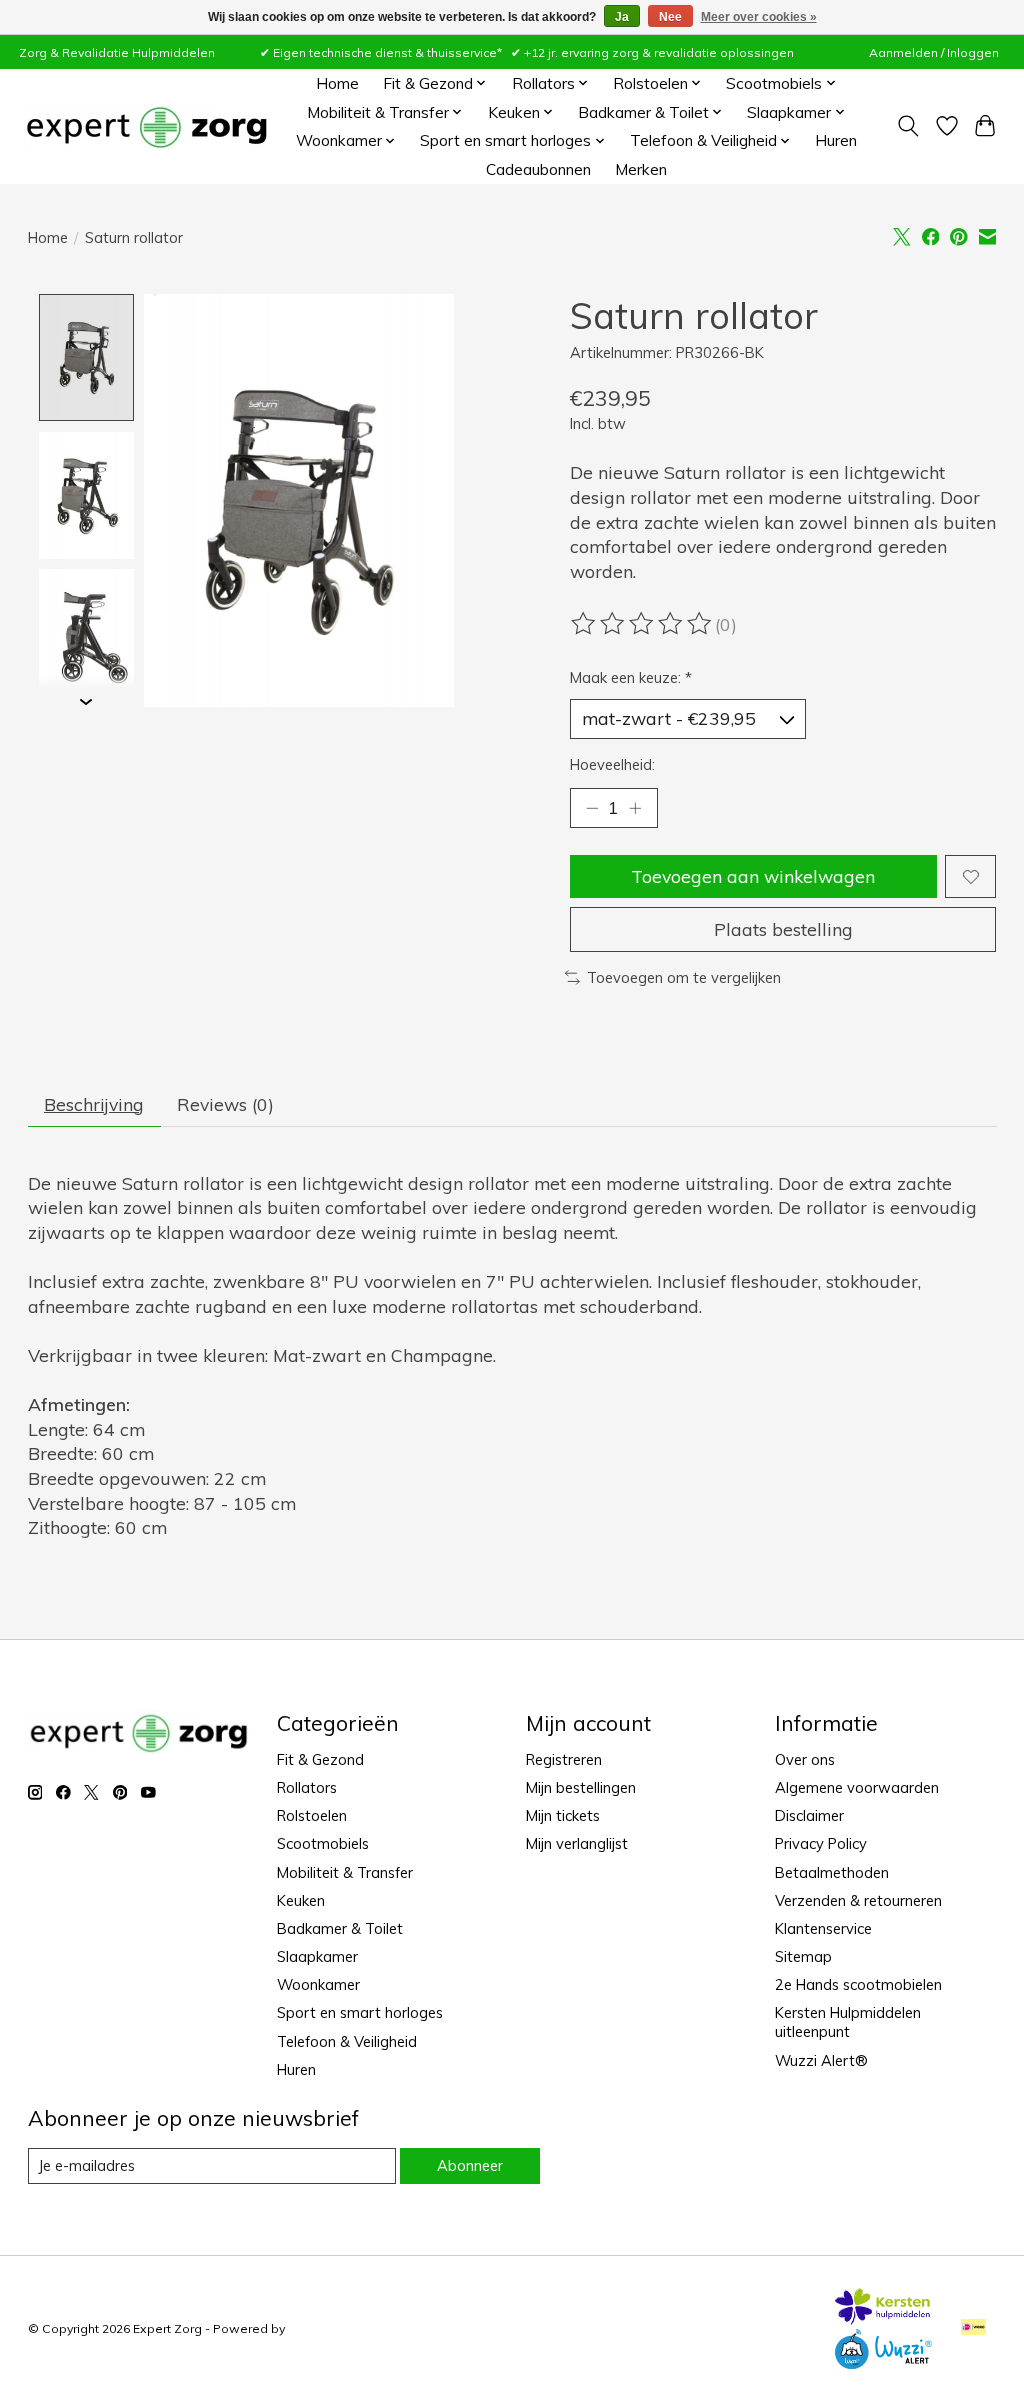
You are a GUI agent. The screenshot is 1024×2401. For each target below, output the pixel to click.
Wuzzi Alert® (821, 2060)
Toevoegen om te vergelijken (684, 977)
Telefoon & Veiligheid (347, 2041)
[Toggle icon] (907, 126)
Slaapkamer (317, 1956)
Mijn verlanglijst (577, 1843)
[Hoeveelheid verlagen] (592, 808)
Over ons (805, 1759)
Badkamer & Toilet (340, 1928)
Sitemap (803, 1956)
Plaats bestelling (783, 929)
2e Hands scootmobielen (858, 1984)
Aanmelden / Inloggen (934, 52)
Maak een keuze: (631, 677)
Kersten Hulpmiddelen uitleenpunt (848, 2022)
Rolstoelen (312, 1815)
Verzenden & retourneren (858, 1900)
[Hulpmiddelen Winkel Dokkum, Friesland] (146, 126)
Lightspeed (322, 2328)
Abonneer (470, 2165)
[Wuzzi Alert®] (883, 2362)
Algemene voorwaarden (857, 1787)
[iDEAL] (973, 2328)
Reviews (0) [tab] (225, 1104)
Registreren (564, 1759)
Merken (641, 169)
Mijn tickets (563, 1815)
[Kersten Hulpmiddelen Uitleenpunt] (883, 2318)
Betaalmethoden (832, 1872)
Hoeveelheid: (612, 764)
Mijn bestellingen (581, 1787)
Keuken (301, 1900)
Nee (670, 17)
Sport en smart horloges (360, 2012)
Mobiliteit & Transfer (345, 1872)
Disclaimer (809, 1815)
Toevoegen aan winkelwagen (753, 876)
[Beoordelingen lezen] (643, 624)
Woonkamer (318, 1984)
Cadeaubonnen (538, 169)
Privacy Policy (821, 1843)
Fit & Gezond (320, 1759)
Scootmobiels (323, 1843)
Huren (836, 140)
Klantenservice (823, 1928)
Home (337, 83)
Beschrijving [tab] (94, 1104)
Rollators (307, 1787)
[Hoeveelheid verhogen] (635, 808)
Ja (622, 17)
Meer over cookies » (759, 17)
